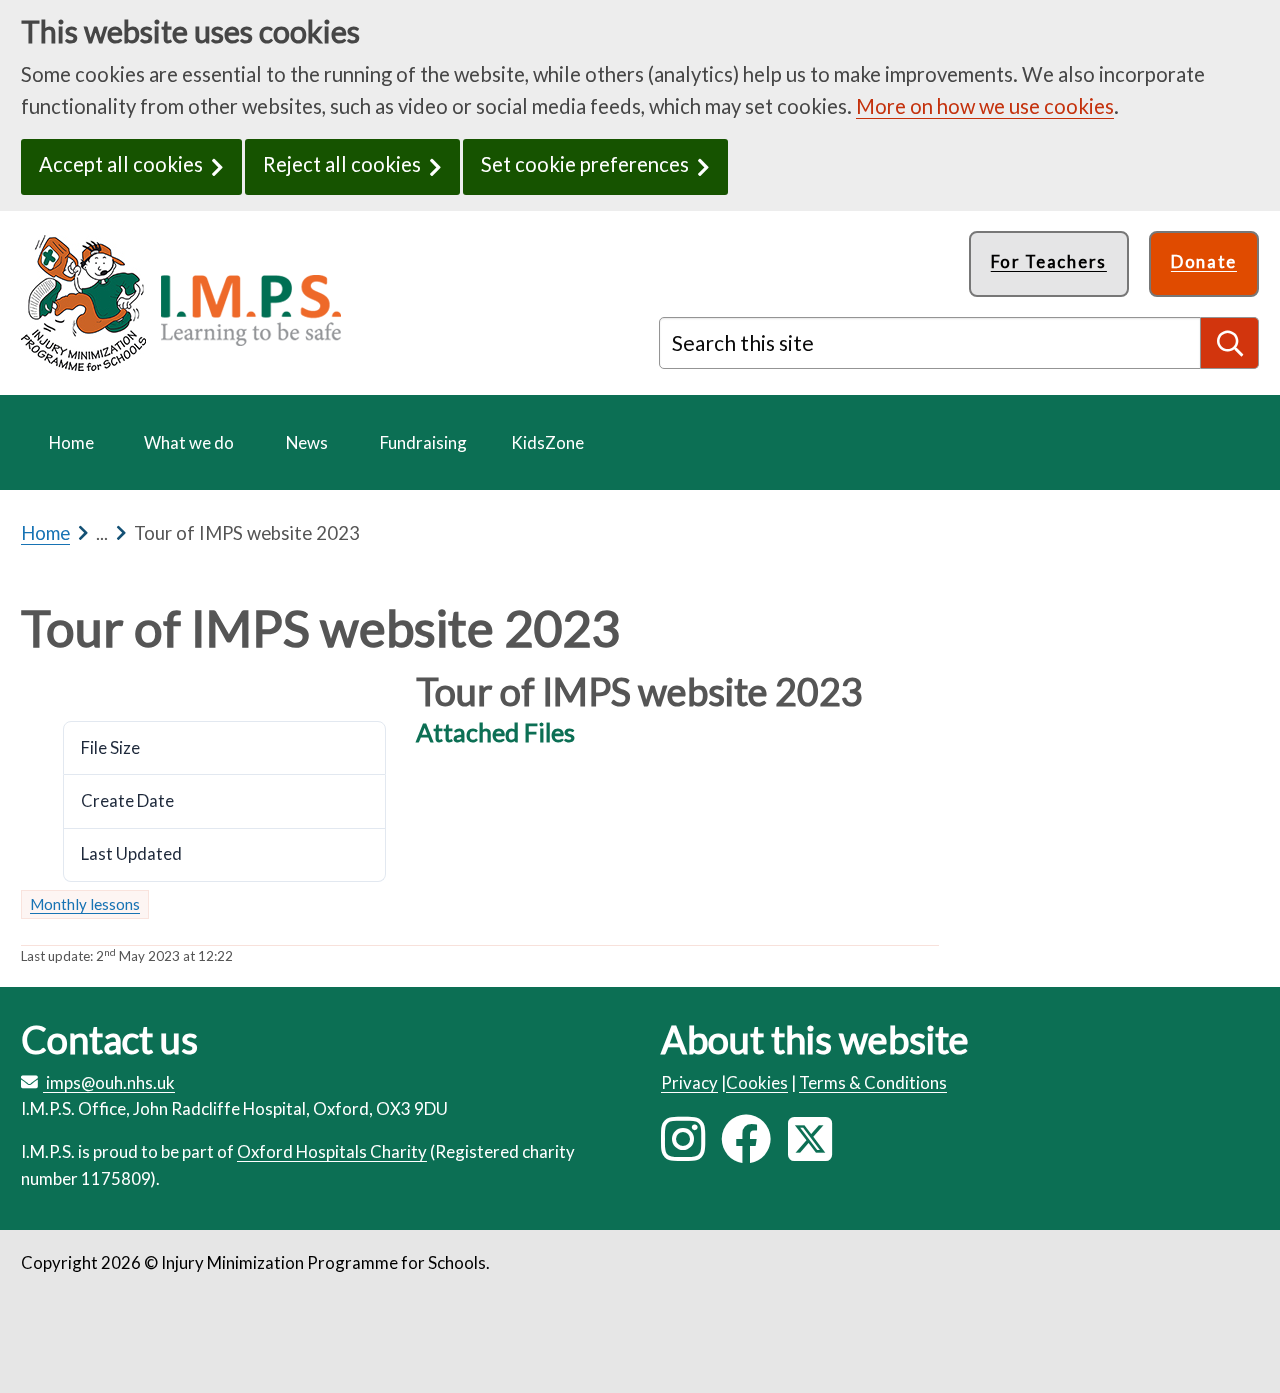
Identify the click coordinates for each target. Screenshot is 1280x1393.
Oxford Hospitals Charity (332, 1151)
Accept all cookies (121, 164)
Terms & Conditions (873, 1082)
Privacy (689, 1082)
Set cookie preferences (585, 164)
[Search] (1230, 343)
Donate (1204, 261)
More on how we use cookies (985, 106)
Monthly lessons (85, 904)
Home (45, 533)
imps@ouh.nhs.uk (110, 1082)
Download (73, 684)
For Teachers (1049, 261)
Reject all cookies (342, 164)
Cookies (757, 1082)
